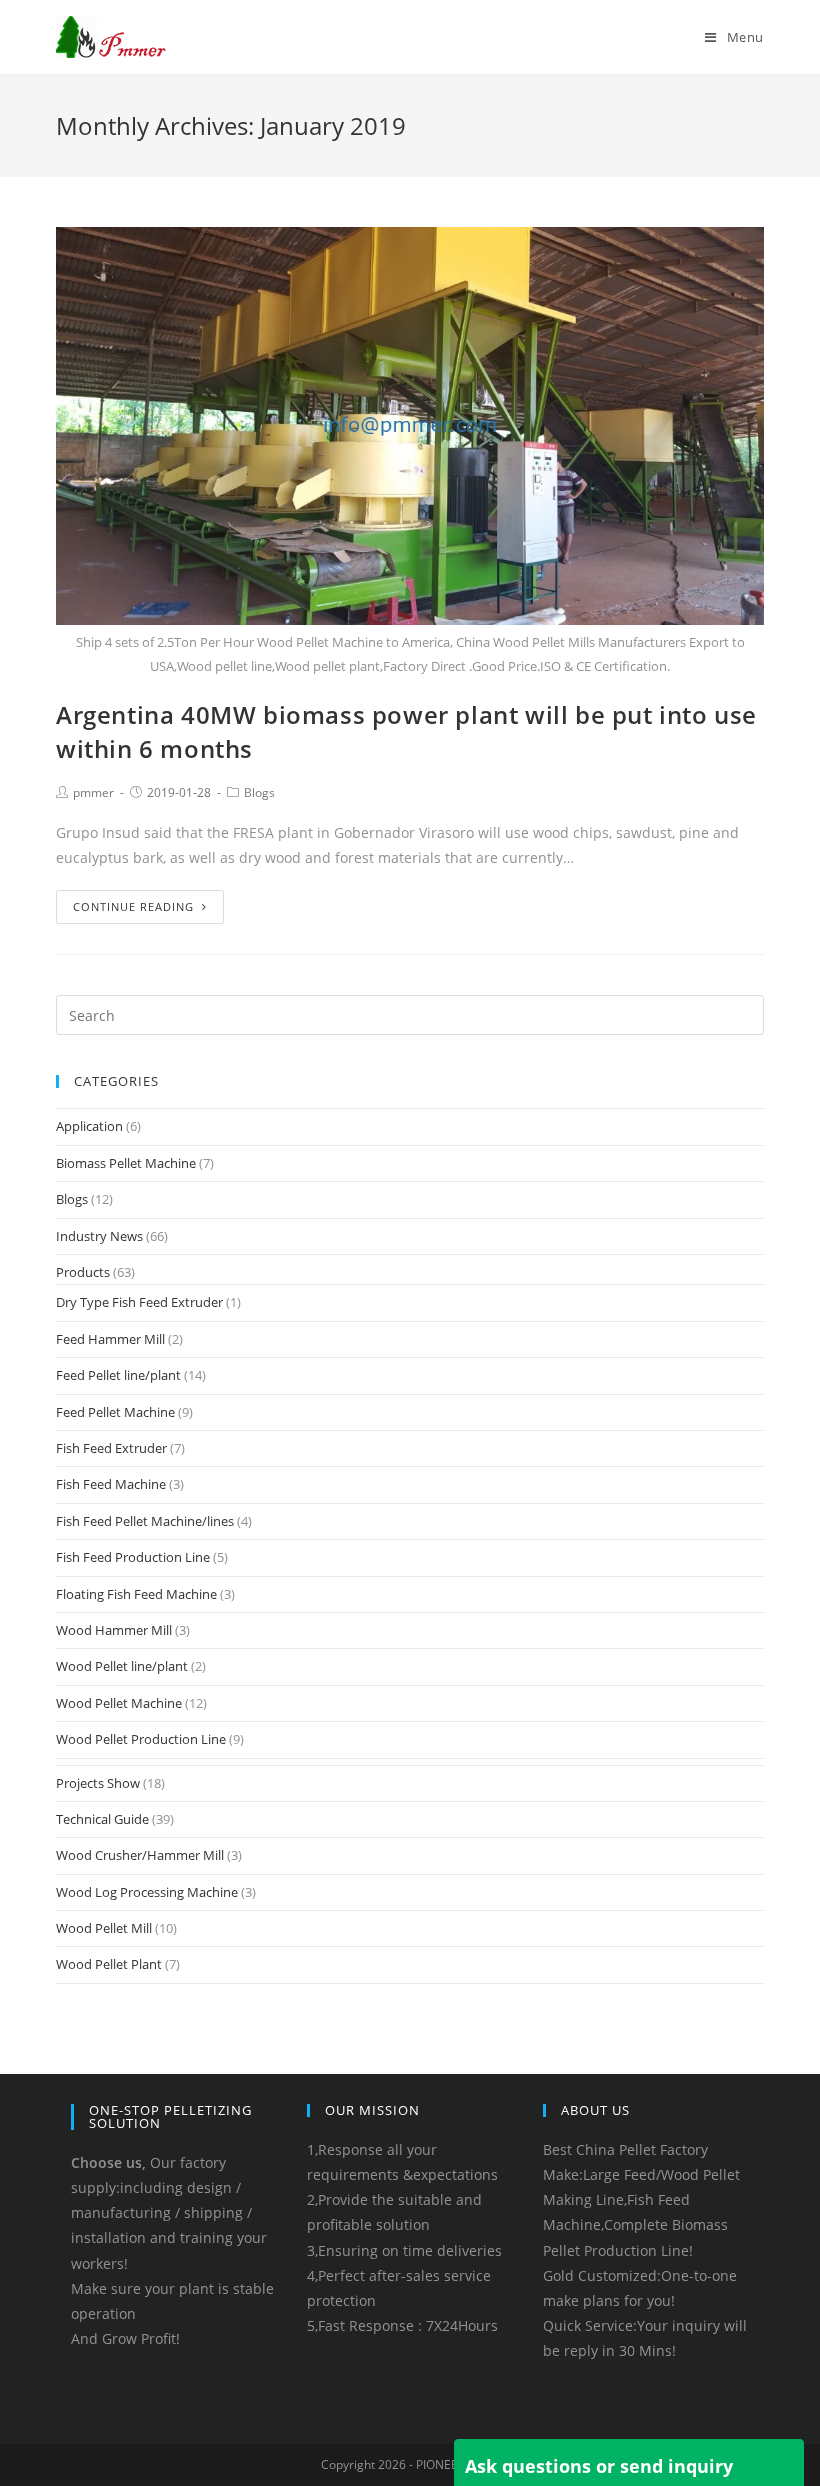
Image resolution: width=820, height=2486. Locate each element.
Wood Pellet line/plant (122, 1666)
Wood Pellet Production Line (141, 1739)
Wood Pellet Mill (104, 1928)
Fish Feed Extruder (111, 1448)
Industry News (99, 1236)
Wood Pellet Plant (109, 1964)
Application (89, 1126)
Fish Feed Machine (111, 1484)
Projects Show (98, 1783)
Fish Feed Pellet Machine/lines (145, 1521)
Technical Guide (102, 1819)
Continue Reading (133, 906)
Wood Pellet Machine (119, 1703)
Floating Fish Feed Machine (136, 1594)
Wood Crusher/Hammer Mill (140, 1855)
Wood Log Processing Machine (147, 1892)
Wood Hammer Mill (114, 1630)
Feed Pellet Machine (115, 1412)
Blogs (259, 792)
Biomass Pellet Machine (126, 1163)
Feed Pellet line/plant (118, 1375)
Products (83, 1272)
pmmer (93, 792)
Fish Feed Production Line (133, 1557)
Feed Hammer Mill (110, 1339)
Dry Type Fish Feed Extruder (139, 1302)
